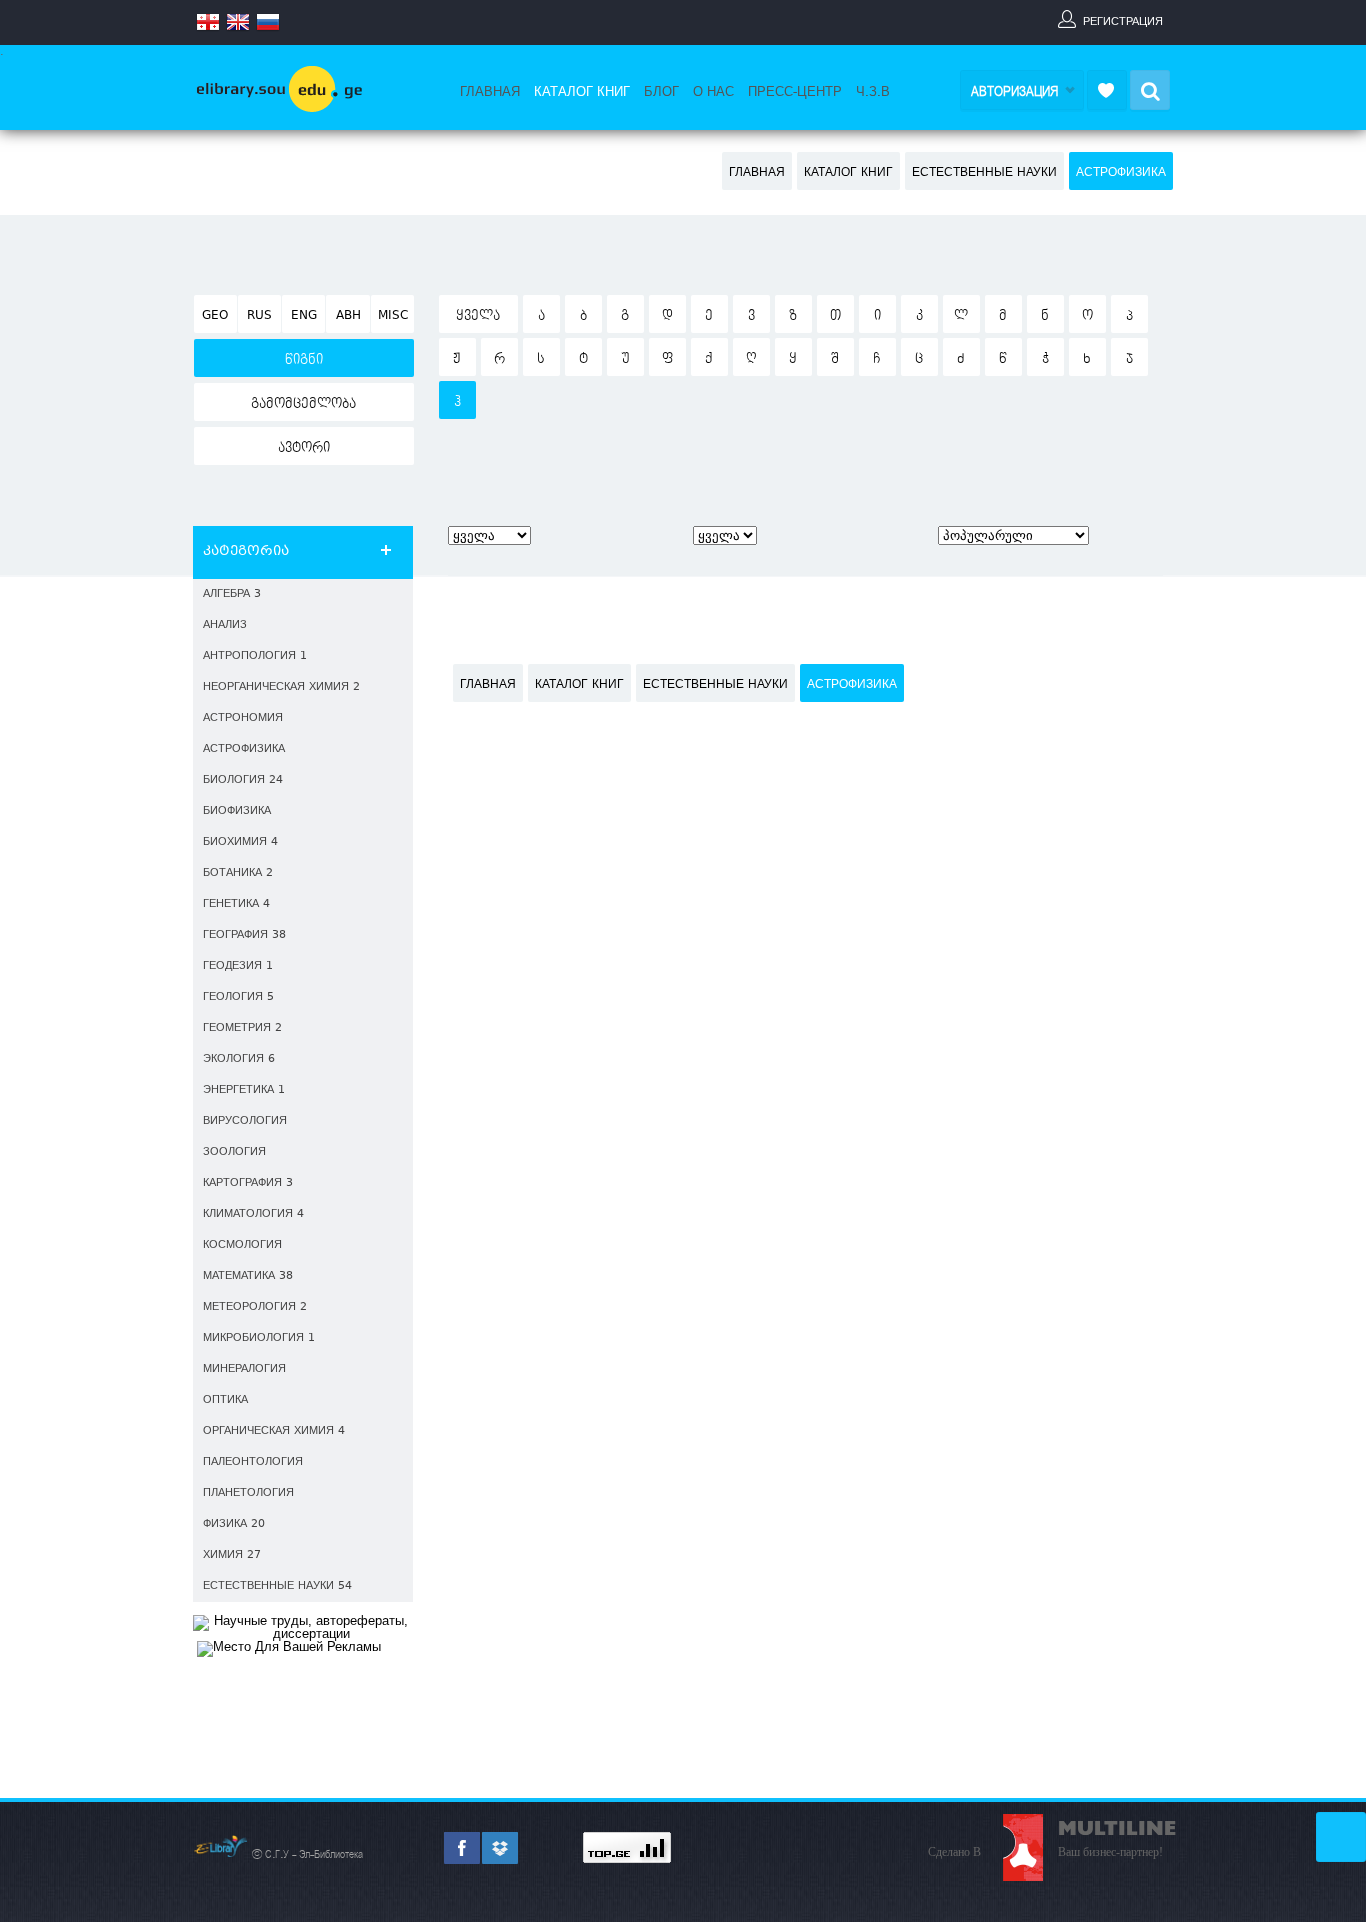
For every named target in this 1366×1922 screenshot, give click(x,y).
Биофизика (237, 811)
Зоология (234, 1152)
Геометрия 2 (242, 1028)
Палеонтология (253, 1462)
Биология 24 (243, 780)
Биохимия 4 (240, 842)
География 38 (244, 935)
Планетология (248, 1493)
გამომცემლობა (303, 404)
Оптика (225, 1400)
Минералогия (244, 1369)
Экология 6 (239, 1059)
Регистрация (1123, 21)
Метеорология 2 (255, 1307)
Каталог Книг (582, 92)
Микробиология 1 (259, 1338)
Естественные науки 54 (277, 1586)
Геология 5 (238, 997)
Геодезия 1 (238, 966)
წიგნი (304, 360)
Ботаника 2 (238, 873)
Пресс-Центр (795, 92)
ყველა (478, 316)
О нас (713, 92)
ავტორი (304, 448)
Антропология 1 (255, 656)
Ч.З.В (873, 92)
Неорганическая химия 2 (281, 687)
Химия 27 (232, 1555)
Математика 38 (248, 1276)
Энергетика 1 (244, 1090)
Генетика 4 (236, 904)
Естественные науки (984, 173)
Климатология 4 (253, 1214)
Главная (490, 92)
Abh (348, 316)
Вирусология (245, 1121)
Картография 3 (248, 1183)
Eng (304, 316)
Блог (661, 92)
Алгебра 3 (232, 594)
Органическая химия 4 (274, 1431)
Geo (215, 316)
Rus (259, 316)
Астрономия (243, 718)
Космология (242, 1245)
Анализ (225, 625)
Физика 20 (234, 1524)
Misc (393, 316)
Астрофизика (1121, 173)
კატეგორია (246, 552)
